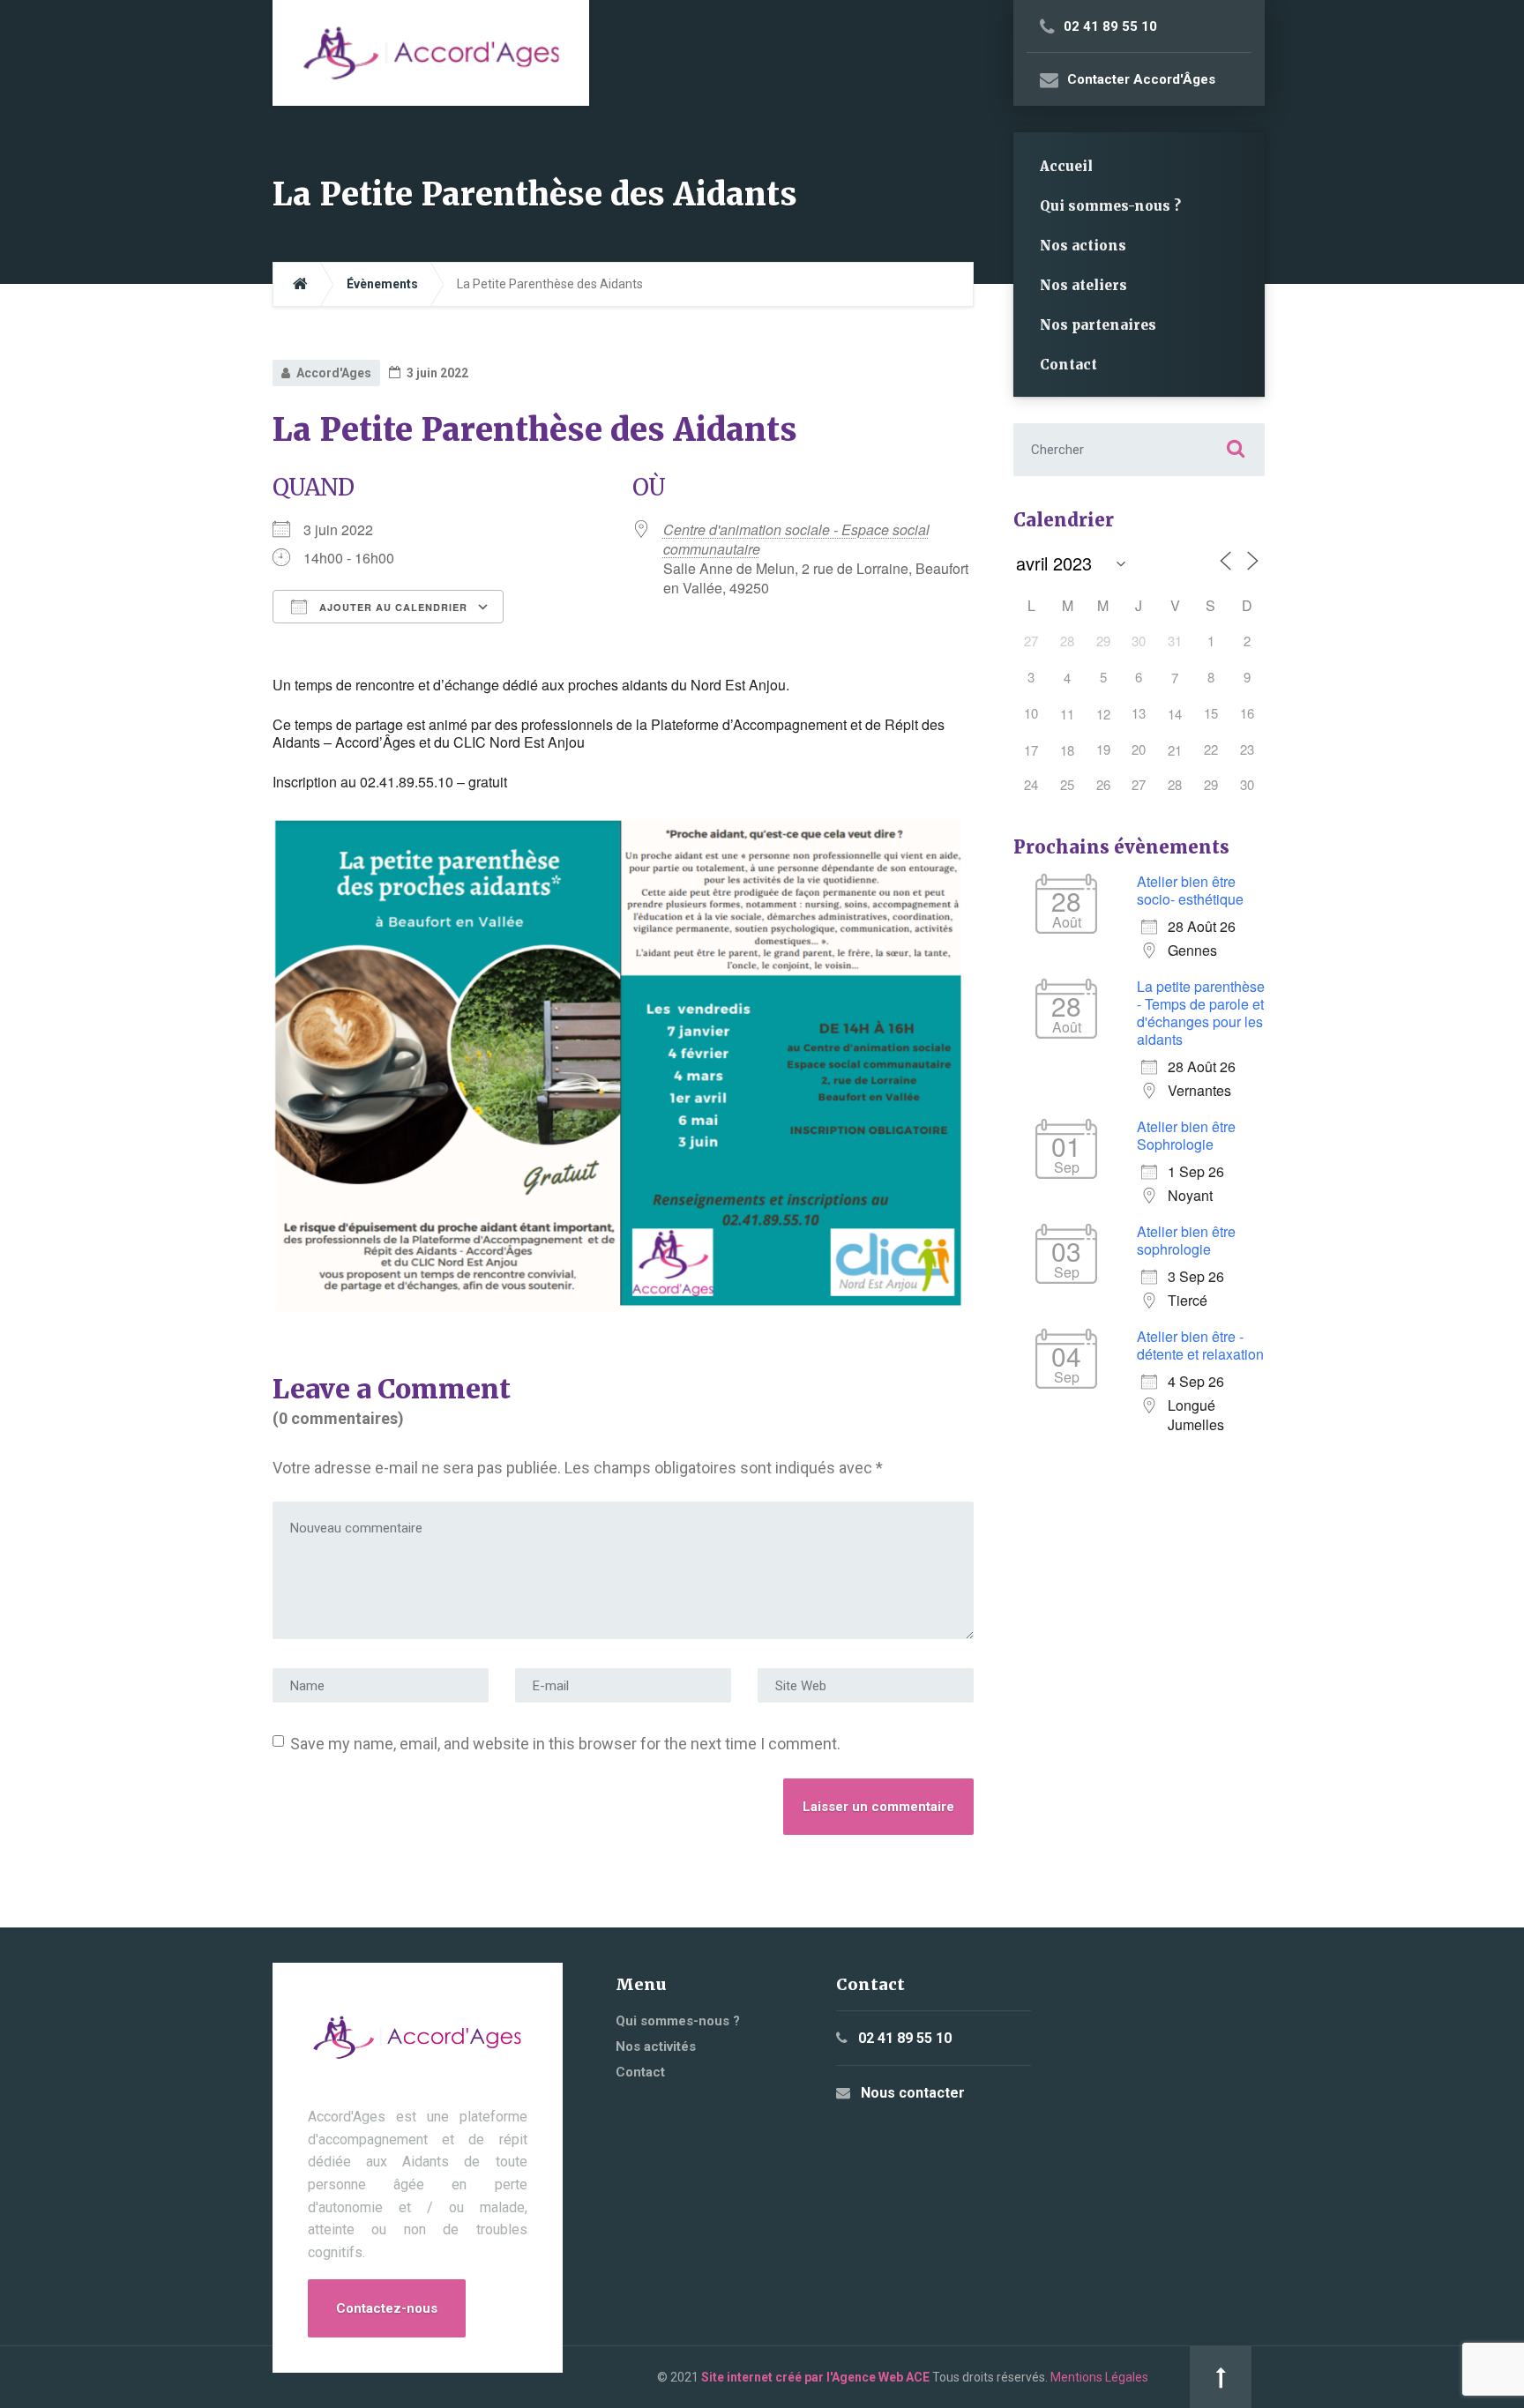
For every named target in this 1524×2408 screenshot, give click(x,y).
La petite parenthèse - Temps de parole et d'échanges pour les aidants (1201, 1013)
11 (1067, 714)
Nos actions (1083, 246)
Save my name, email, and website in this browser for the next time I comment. (565, 1744)
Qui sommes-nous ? (1110, 206)
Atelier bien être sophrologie (1186, 1240)
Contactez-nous (387, 2308)
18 (1067, 750)
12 (1103, 714)
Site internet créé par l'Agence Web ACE (815, 2377)
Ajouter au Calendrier (392, 607)
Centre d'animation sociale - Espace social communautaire (796, 539)
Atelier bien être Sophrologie (1186, 1135)
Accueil (1066, 166)
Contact (1068, 365)
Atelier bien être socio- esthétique (1190, 890)
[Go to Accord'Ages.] (300, 284)
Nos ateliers (1083, 285)
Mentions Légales (1099, 2377)
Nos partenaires (1098, 325)
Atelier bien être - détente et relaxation (1200, 1345)
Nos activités (656, 2046)
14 (1175, 714)
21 (1175, 750)
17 (1031, 750)
